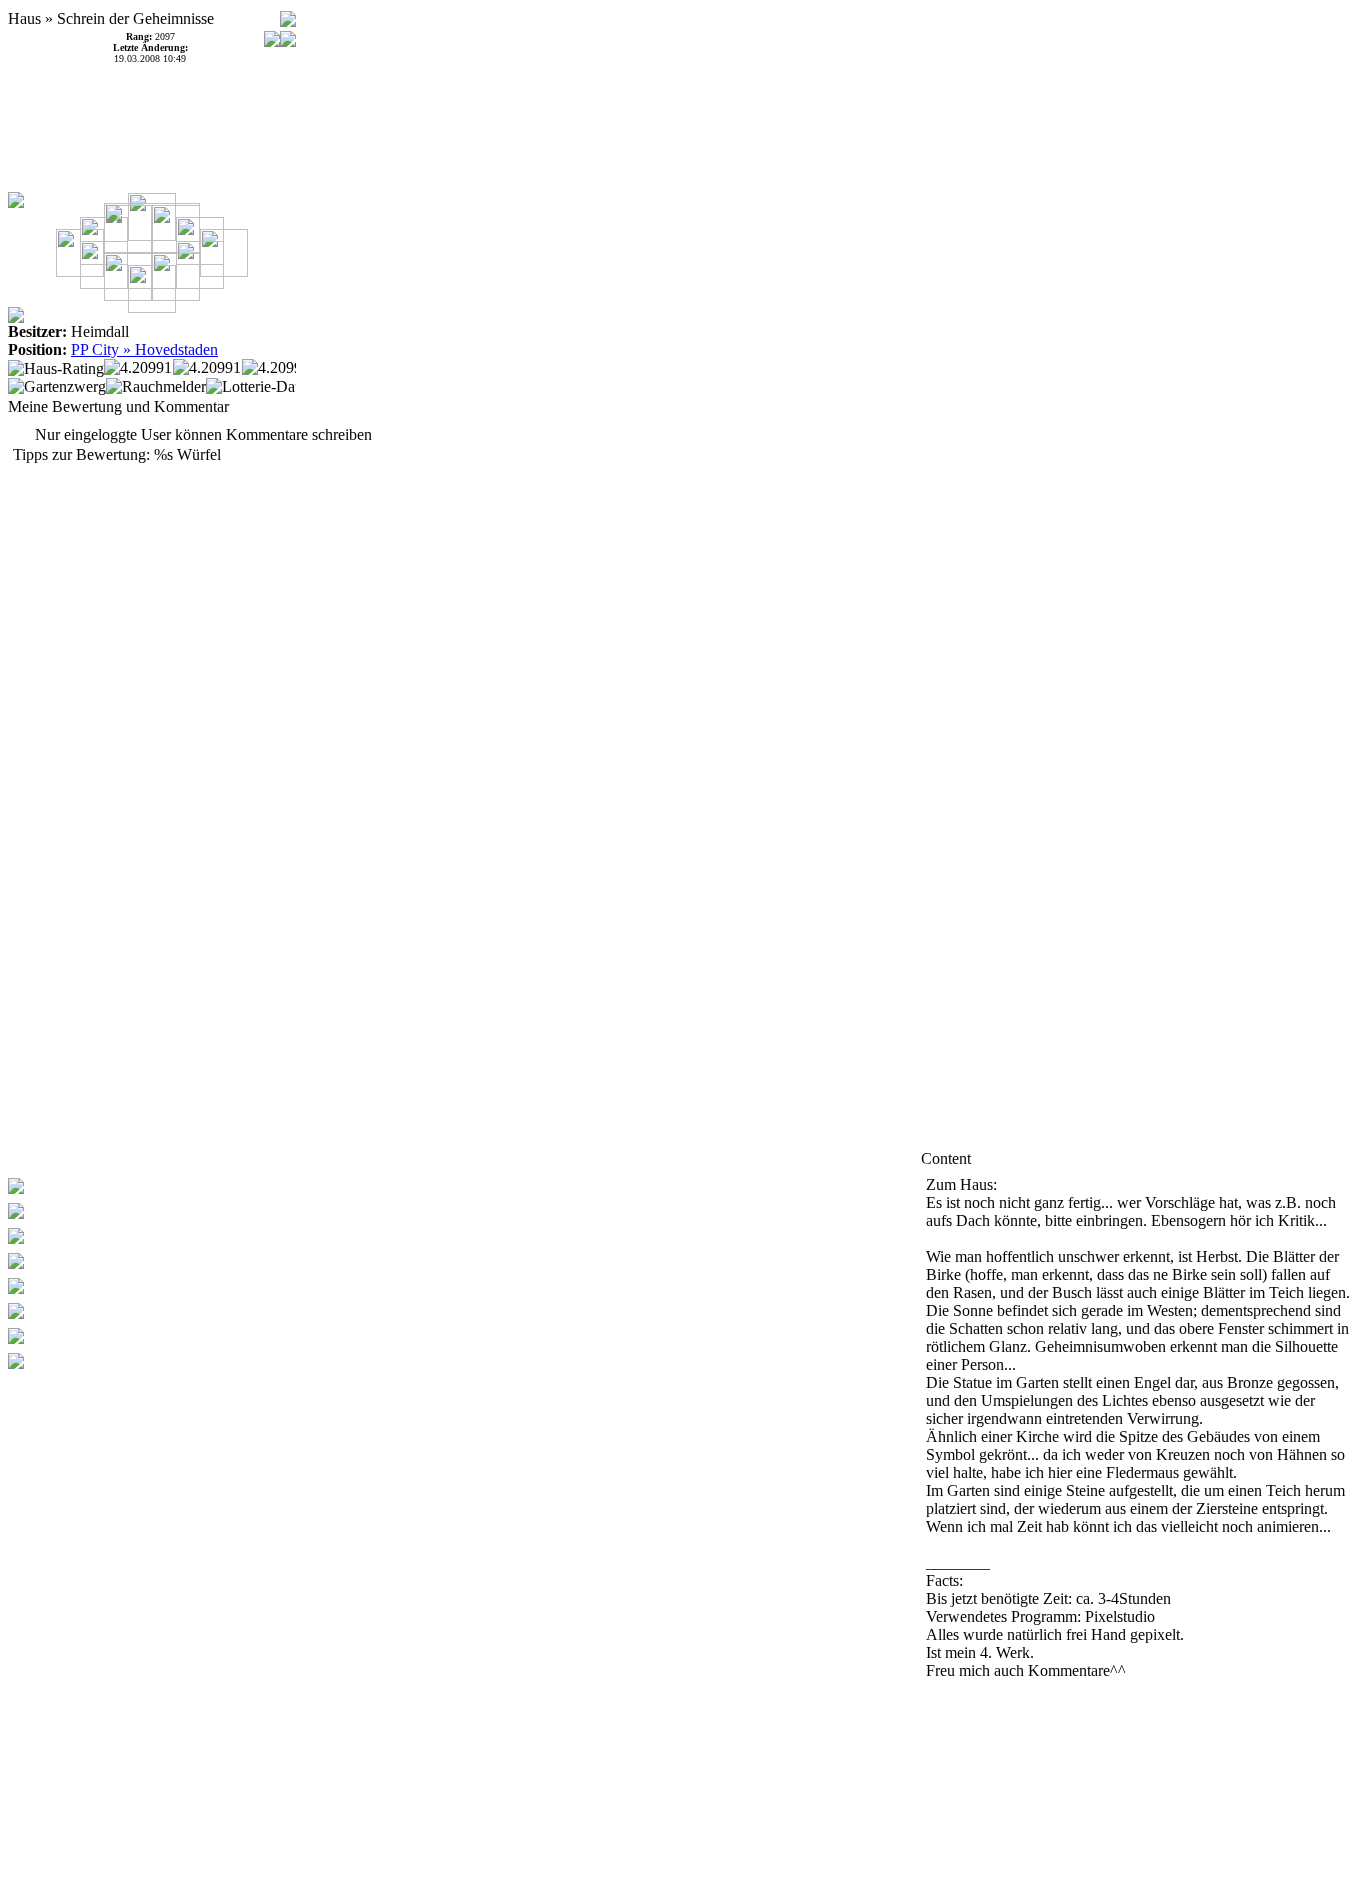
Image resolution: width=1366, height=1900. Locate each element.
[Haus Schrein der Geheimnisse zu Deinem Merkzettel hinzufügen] (288, 13)
